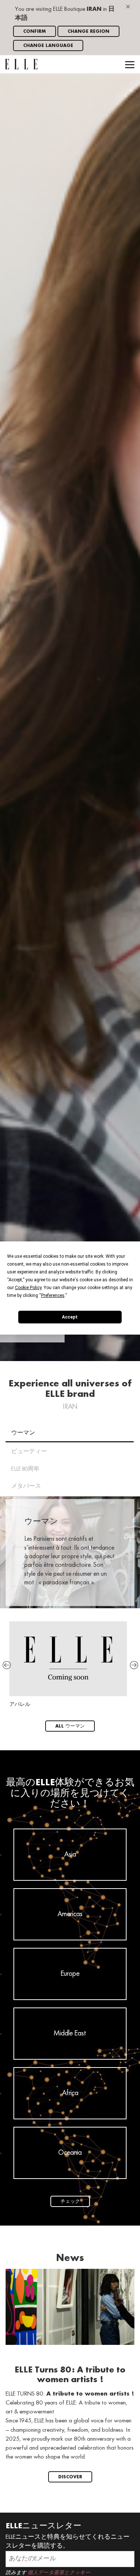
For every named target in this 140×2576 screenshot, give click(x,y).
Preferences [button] (53, 1295)
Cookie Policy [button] (28, 1288)
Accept (70, 1317)
